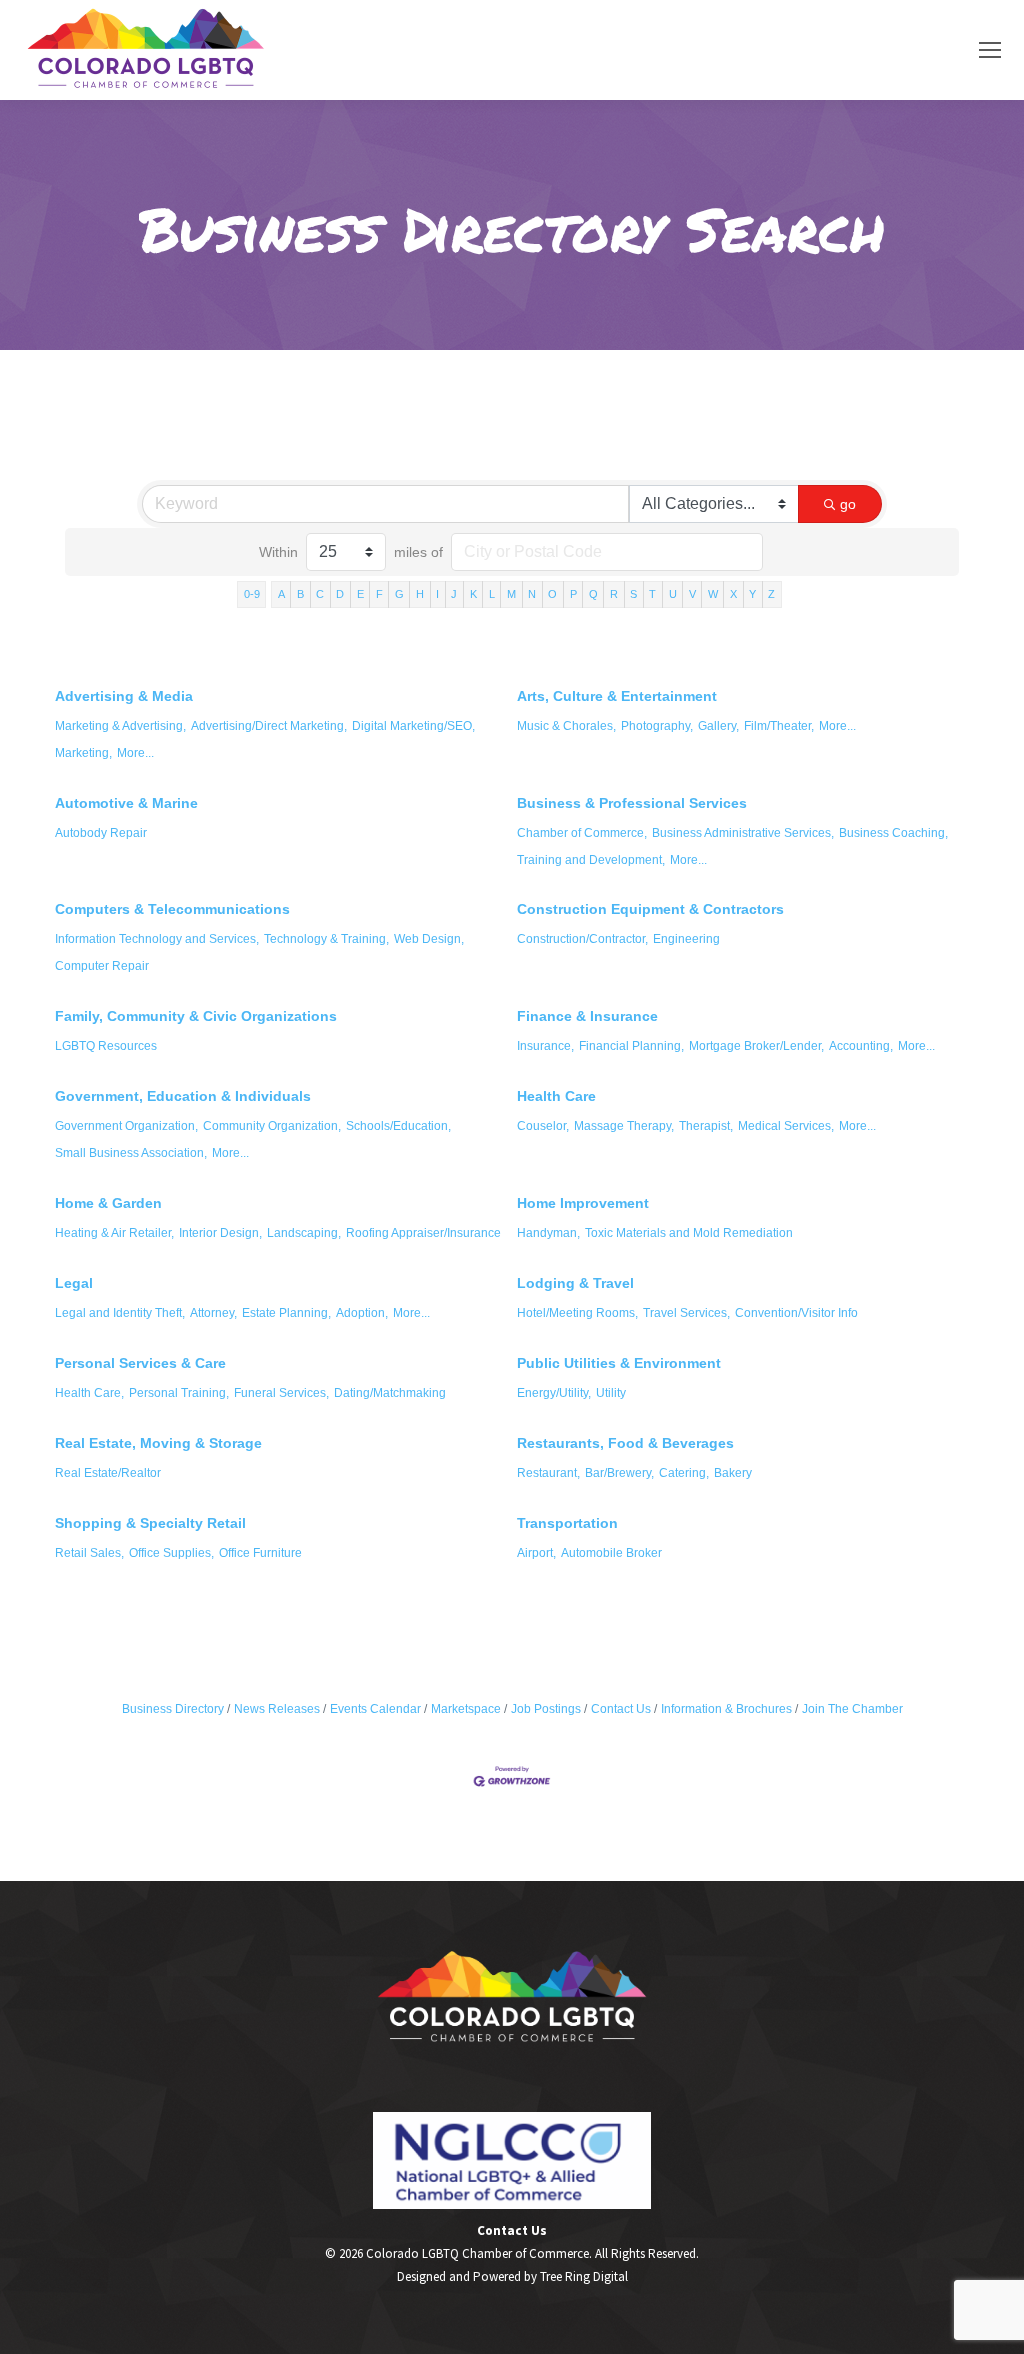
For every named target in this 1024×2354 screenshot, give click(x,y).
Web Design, (429, 939)
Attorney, (213, 1313)
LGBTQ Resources (106, 1046)
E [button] (360, 594)
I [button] (437, 594)
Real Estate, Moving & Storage (158, 1443)
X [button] (733, 594)
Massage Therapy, (624, 1126)
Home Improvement (583, 1203)
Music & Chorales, (566, 726)
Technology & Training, (326, 939)
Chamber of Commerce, (582, 833)
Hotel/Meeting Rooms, (577, 1313)
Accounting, (861, 1046)
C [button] (320, 594)
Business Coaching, (893, 833)
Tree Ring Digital (584, 2276)
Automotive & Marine (126, 803)
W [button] (713, 594)
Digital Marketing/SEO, (413, 726)
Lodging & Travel (575, 1283)
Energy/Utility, (554, 1393)
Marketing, (83, 753)
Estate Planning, (286, 1313)
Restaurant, (548, 1473)
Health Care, (89, 1393)
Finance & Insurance (587, 1016)
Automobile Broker (611, 1553)
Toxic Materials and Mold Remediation (689, 1233)
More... (135, 753)
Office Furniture (260, 1553)
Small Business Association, (131, 1153)
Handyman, (548, 1233)
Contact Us (621, 1709)
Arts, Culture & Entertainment (617, 696)
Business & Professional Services (632, 803)
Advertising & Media (124, 696)
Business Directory (173, 1709)
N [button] (532, 594)
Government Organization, (126, 1126)
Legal (74, 1283)
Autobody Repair (101, 833)
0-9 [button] (252, 594)
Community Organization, (272, 1126)
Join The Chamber (852, 1709)
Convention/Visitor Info (796, 1313)
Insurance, (545, 1046)
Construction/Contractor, (582, 939)
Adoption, (362, 1313)
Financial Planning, (631, 1046)
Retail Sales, (89, 1553)
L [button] (492, 594)
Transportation (567, 1523)
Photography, (657, 726)
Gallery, (718, 726)
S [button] (633, 594)
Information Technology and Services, (157, 939)
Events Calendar (375, 1709)
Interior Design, (220, 1233)
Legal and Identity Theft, (120, 1313)
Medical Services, (786, 1126)
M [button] (511, 594)
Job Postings (546, 1709)
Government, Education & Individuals (183, 1096)
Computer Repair (102, 966)
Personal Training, (179, 1393)
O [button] (552, 594)
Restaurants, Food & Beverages (625, 1443)
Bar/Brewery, (619, 1473)
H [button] (420, 594)
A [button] (281, 594)
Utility (611, 1393)
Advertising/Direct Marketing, (269, 726)
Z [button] (771, 594)
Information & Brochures (726, 1709)
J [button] (454, 594)
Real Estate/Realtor (108, 1473)
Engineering (686, 939)
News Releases (277, 1709)
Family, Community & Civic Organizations (196, 1016)
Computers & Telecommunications (172, 909)
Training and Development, (591, 860)
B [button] (300, 594)
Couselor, (543, 1126)
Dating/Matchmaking (390, 1393)
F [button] (379, 594)
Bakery (733, 1473)
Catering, (684, 1473)
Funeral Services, (281, 1393)
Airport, (536, 1553)
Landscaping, (304, 1233)
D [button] (340, 594)
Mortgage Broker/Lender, (756, 1046)
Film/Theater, (779, 726)
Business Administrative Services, (743, 833)
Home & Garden (108, 1203)
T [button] (652, 594)
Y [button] (752, 594)
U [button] (673, 594)
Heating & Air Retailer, (114, 1233)
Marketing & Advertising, (120, 726)
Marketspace (466, 1709)
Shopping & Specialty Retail (150, 1523)
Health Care (556, 1096)
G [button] (399, 594)
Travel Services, (686, 1313)
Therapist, (706, 1126)
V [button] (692, 594)
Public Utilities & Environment (619, 1363)
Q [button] (593, 594)
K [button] (473, 594)
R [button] (614, 594)
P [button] (573, 594)
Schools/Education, (398, 1126)
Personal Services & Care (140, 1363)
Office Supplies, (171, 1553)
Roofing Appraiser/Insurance (423, 1233)
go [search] (848, 504)
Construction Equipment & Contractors (650, 909)
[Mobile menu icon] (990, 50)
